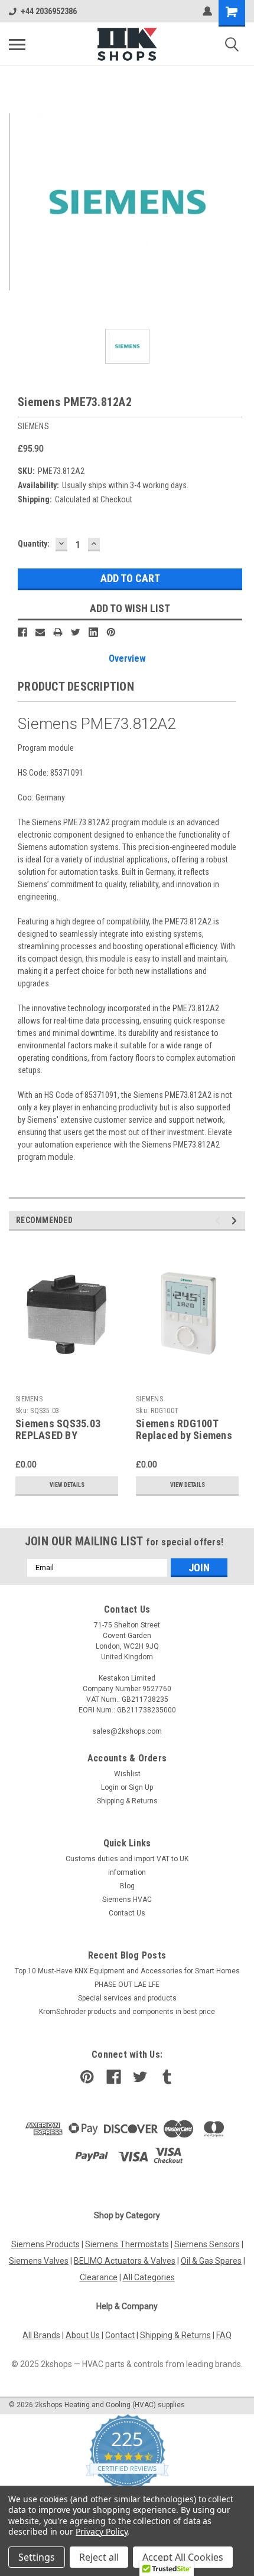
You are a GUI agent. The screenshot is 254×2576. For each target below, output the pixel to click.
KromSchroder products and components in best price (127, 2012)
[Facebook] (22, 632)
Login (110, 1787)
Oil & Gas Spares (211, 2261)
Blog (127, 1886)
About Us (83, 2335)
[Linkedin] (93, 632)
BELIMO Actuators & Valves (125, 2261)
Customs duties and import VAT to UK (127, 1859)
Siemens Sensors (207, 2244)
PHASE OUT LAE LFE (127, 1985)
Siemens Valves (39, 2261)
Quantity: (34, 544)
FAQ (224, 2335)
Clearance (99, 2277)
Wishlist (127, 1774)
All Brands (41, 2335)
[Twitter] (76, 632)
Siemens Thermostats (127, 2244)
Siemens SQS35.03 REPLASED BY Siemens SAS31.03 (58, 1436)
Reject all (99, 2557)
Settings (37, 2557)
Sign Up (141, 1787)
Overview (127, 658)
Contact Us (127, 1913)
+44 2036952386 (49, 11)
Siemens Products (45, 2244)
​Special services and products (127, 1998)
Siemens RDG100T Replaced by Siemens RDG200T (184, 1436)
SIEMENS (29, 1399)
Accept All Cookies (183, 2557)
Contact (120, 2335)
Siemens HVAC (127, 1900)
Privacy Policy (101, 2531)
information (127, 1872)
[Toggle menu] (17, 44)
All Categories (149, 2277)
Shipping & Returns (127, 1801)
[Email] (40, 632)
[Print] (58, 632)
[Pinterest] (111, 632)
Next (236, 1220)
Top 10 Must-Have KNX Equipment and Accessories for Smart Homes (127, 1971)
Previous (219, 1220)
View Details (67, 1485)
